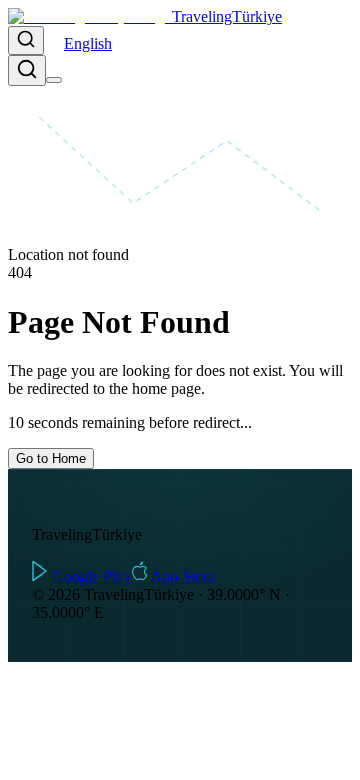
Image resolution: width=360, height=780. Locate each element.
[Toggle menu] (54, 80)
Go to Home (51, 458)
